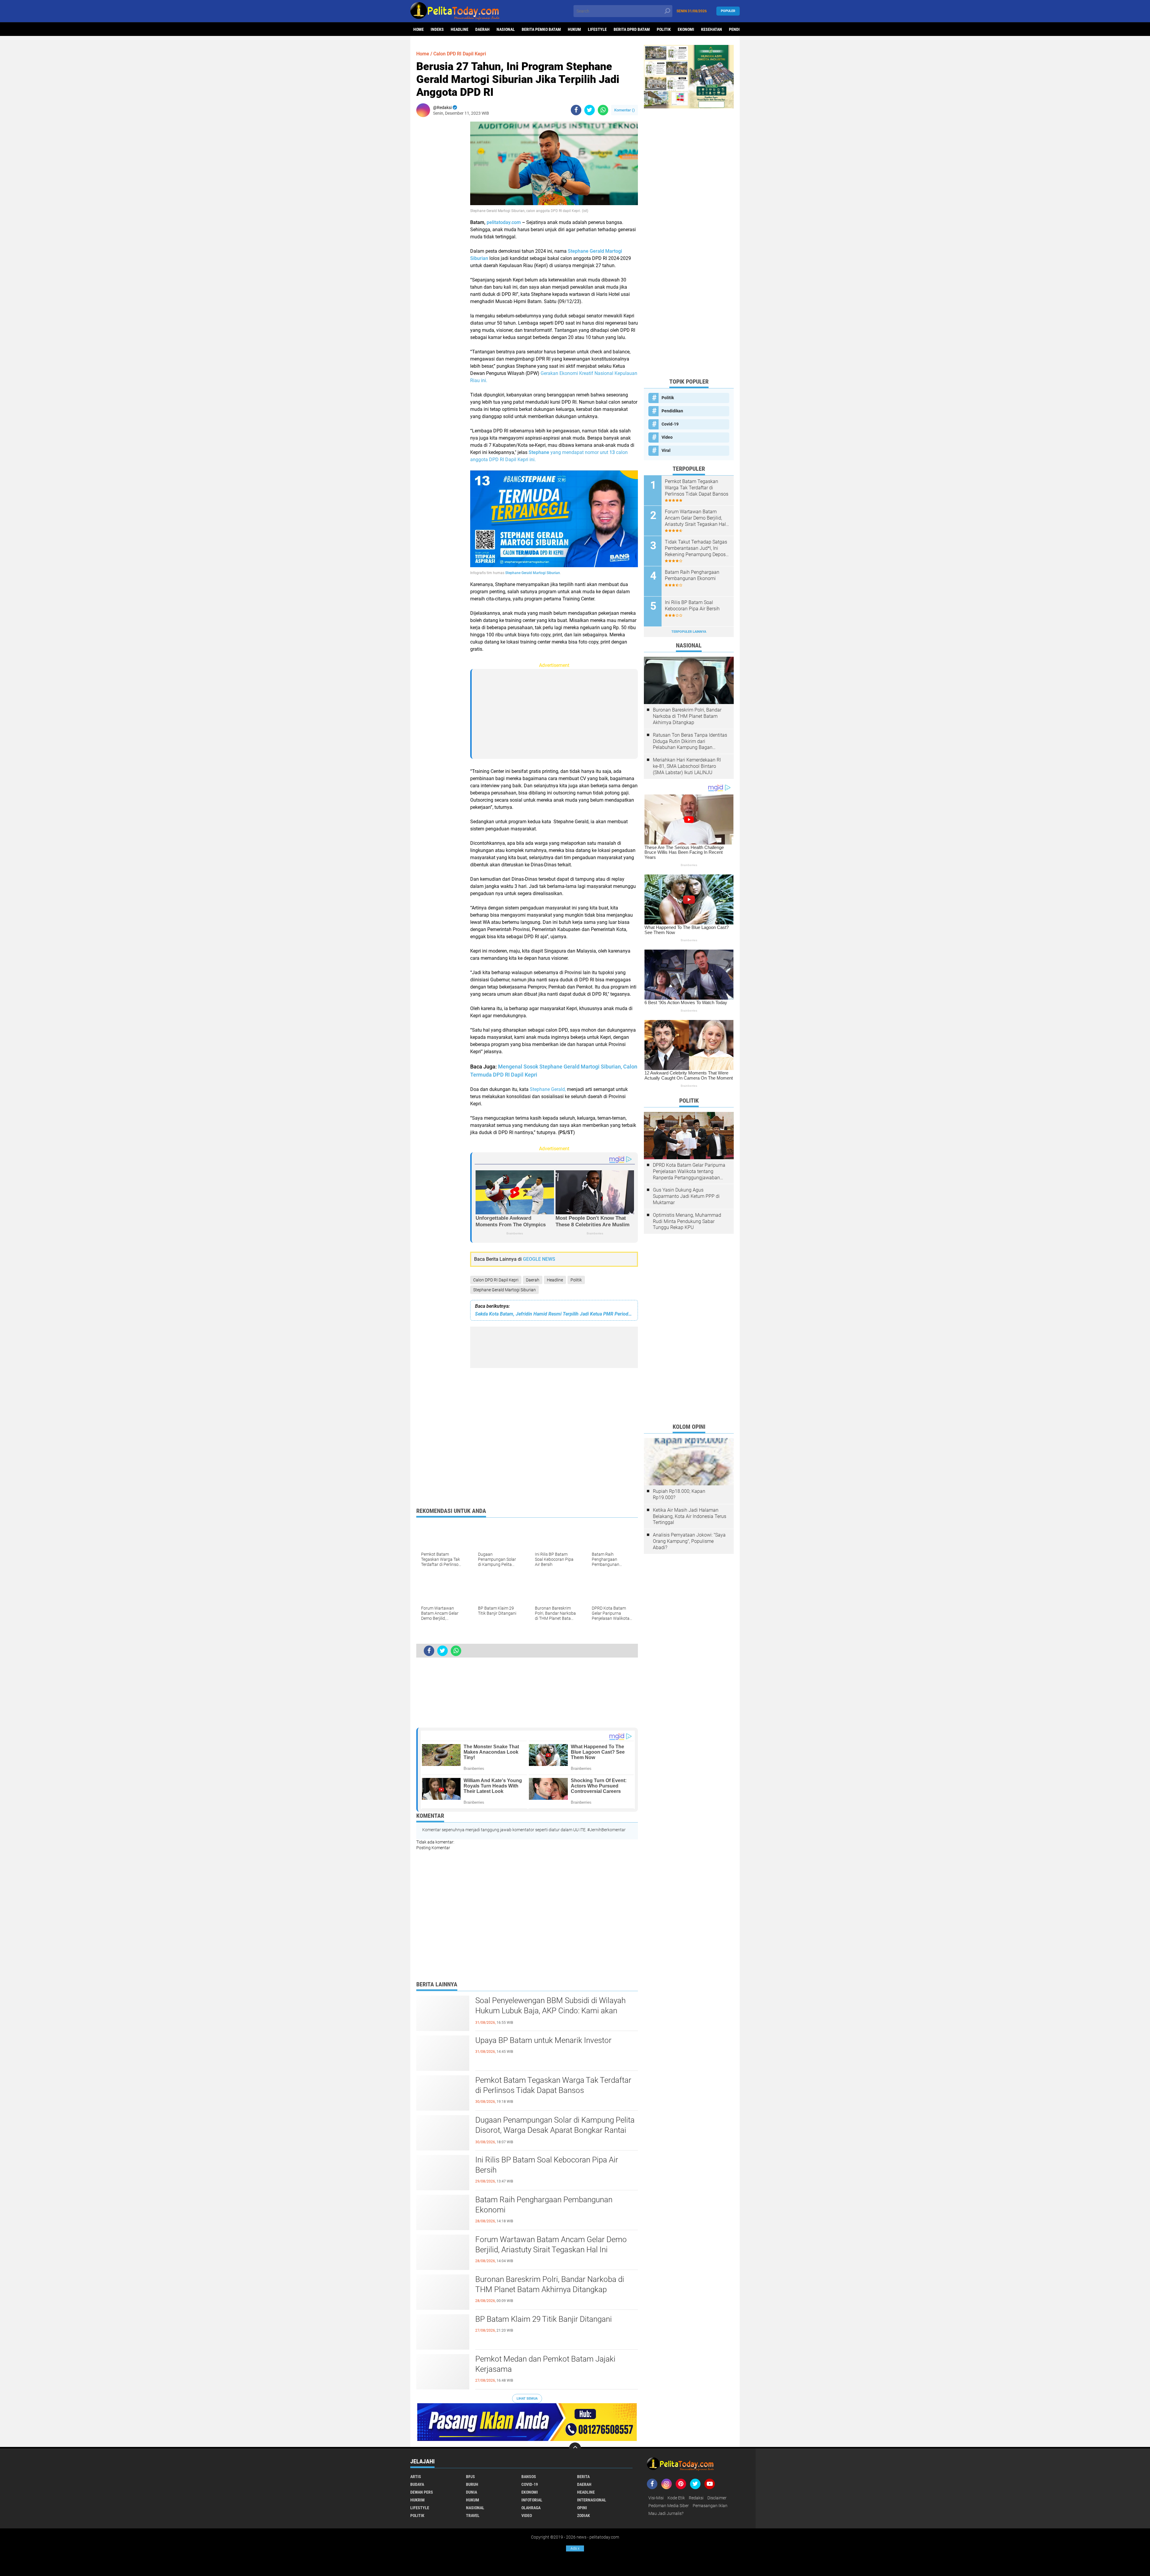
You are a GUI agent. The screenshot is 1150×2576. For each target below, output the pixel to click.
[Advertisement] (440, 211)
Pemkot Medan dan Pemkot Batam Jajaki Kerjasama (545, 2364)
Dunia (472, 2492)
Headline (460, 29)
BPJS (470, 2477)
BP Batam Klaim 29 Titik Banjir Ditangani (544, 2319)
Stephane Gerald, (548, 1089)
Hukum (574, 29)
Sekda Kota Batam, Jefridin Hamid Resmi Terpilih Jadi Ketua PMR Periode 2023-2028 (554, 1314)
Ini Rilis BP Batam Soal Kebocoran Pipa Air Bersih (547, 2165)
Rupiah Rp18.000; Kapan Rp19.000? (679, 1494)
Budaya (417, 2484)
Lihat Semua (527, 2399)
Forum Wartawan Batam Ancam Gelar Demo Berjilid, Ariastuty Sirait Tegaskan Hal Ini (551, 2244)
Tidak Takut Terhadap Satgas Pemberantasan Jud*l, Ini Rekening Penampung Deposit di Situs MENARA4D (697, 548)
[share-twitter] (590, 110)
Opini (582, 2508)
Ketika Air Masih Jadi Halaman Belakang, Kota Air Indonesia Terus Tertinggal (690, 1516)
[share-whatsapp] (603, 110)
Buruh (472, 2484)
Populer (728, 11)
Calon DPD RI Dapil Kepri (496, 1280)
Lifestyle (597, 29)
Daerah (482, 29)
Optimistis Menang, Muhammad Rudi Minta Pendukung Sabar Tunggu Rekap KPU (687, 1221)
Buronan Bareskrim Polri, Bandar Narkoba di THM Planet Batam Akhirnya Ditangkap (550, 2284)
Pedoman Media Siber (669, 2506)
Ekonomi (686, 29)
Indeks (437, 29)
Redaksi (696, 2498)
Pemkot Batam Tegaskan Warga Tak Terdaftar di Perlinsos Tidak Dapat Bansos (553, 2085)
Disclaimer (717, 2498)
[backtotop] (575, 2448)
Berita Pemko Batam (541, 29)
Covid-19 (670, 424)
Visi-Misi (656, 2498)
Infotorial (532, 2500)
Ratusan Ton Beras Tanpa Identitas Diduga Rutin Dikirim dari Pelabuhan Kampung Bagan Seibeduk (690, 741)
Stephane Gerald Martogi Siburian (504, 1290)
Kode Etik (676, 2498)
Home (419, 29)
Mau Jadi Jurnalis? (666, 2513)
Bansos (529, 2477)
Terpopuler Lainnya (689, 632)
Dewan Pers (422, 2492)
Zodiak (584, 2516)
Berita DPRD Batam (632, 29)
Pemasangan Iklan (710, 2506)
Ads (575, 2548)
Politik (664, 29)
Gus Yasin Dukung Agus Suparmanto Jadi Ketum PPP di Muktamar (686, 1196)
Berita (583, 2477)
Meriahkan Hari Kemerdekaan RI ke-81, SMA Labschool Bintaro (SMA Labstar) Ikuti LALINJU (687, 766)
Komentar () (625, 110)
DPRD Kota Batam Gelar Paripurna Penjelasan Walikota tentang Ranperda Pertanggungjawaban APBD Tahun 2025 (689, 1172)
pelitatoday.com (504, 222)
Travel (473, 2516)
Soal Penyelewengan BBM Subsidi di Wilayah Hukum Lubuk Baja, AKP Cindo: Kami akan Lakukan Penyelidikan (550, 2011)
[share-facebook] (576, 110)
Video (667, 437)
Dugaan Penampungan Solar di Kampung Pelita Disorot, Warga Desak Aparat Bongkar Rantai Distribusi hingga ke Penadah (555, 2130)
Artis (416, 2477)
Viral (666, 450)
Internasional (592, 2500)
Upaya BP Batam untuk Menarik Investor (543, 2040)
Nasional (506, 29)
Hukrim (417, 2500)
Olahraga (531, 2508)
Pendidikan (672, 411)
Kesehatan (712, 29)
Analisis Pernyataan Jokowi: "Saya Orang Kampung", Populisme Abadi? (689, 1541)
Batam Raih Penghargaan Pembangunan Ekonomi (544, 2205)
